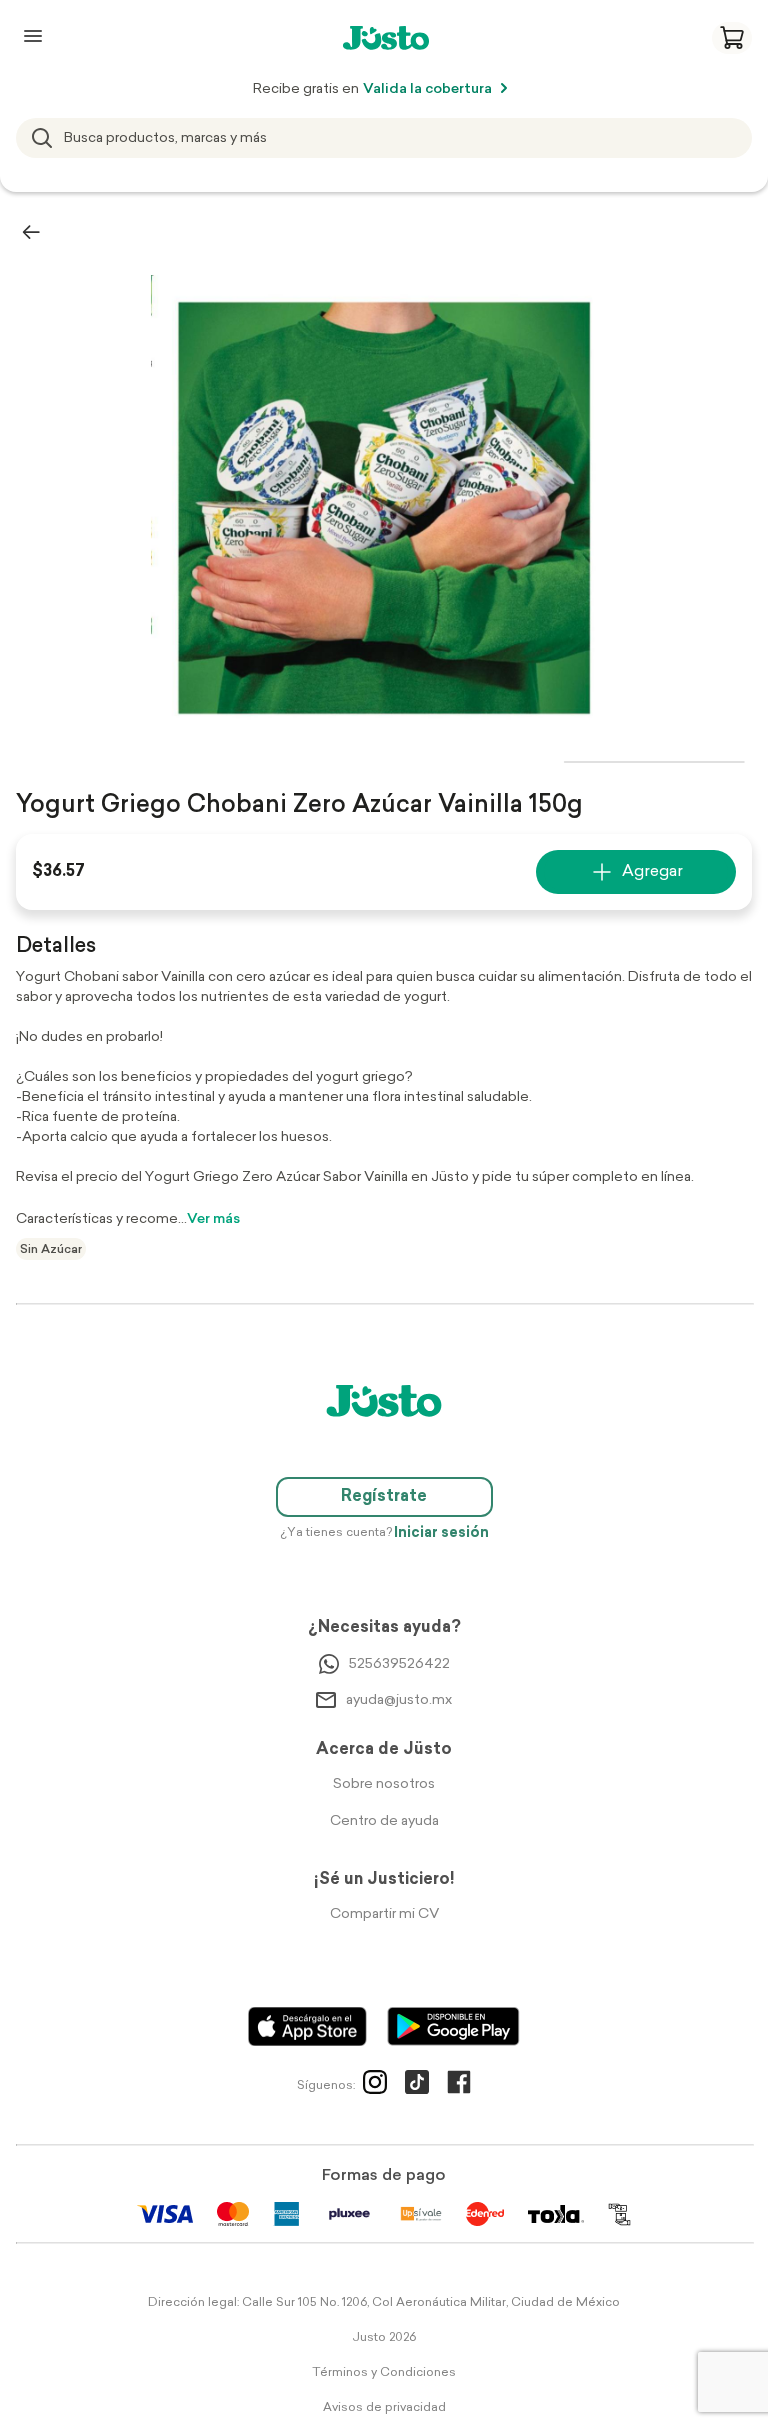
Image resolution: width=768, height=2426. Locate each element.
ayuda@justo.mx (399, 1700)
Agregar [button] (652, 872)
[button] (732, 38)
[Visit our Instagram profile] (375, 2086)
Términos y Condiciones (384, 2373)
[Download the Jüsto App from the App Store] (307, 2026)
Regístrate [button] (384, 1497)
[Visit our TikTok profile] (417, 2086)
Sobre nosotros (384, 1784)
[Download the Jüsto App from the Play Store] (453, 2026)
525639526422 (399, 1664)
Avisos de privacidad (384, 2408)
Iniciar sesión (441, 1533)
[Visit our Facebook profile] (459, 2086)
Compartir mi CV (384, 1914)
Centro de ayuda (384, 1821)
